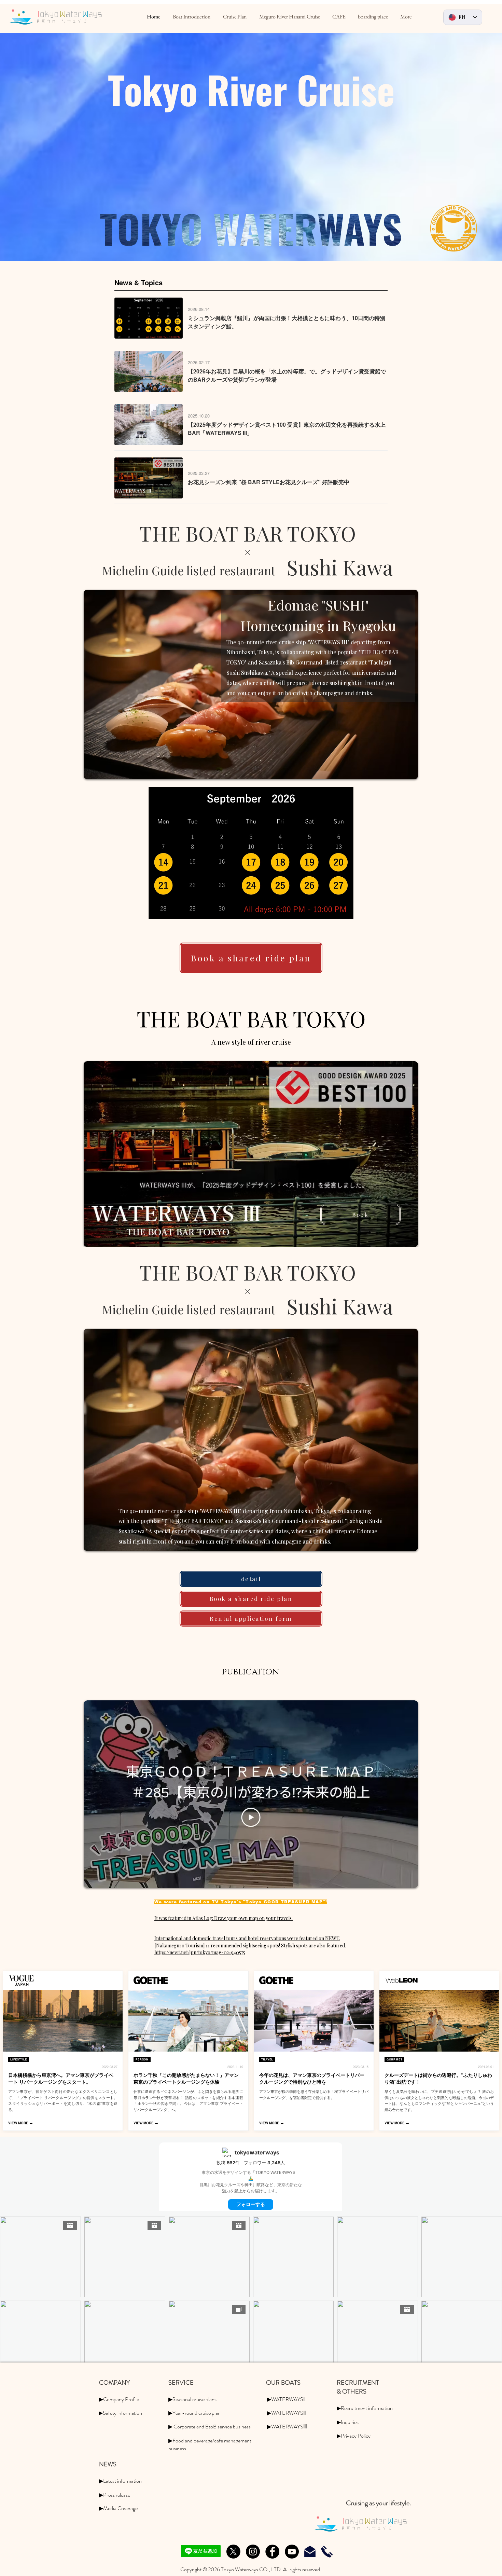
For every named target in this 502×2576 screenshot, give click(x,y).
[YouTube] (292, 2552)
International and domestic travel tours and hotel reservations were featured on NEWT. (247, 1938)
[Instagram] (253, 2552)
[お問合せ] (310, 2552)
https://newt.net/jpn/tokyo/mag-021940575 (200, 1952)
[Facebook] (272, 2552)
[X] (233, 2552)
